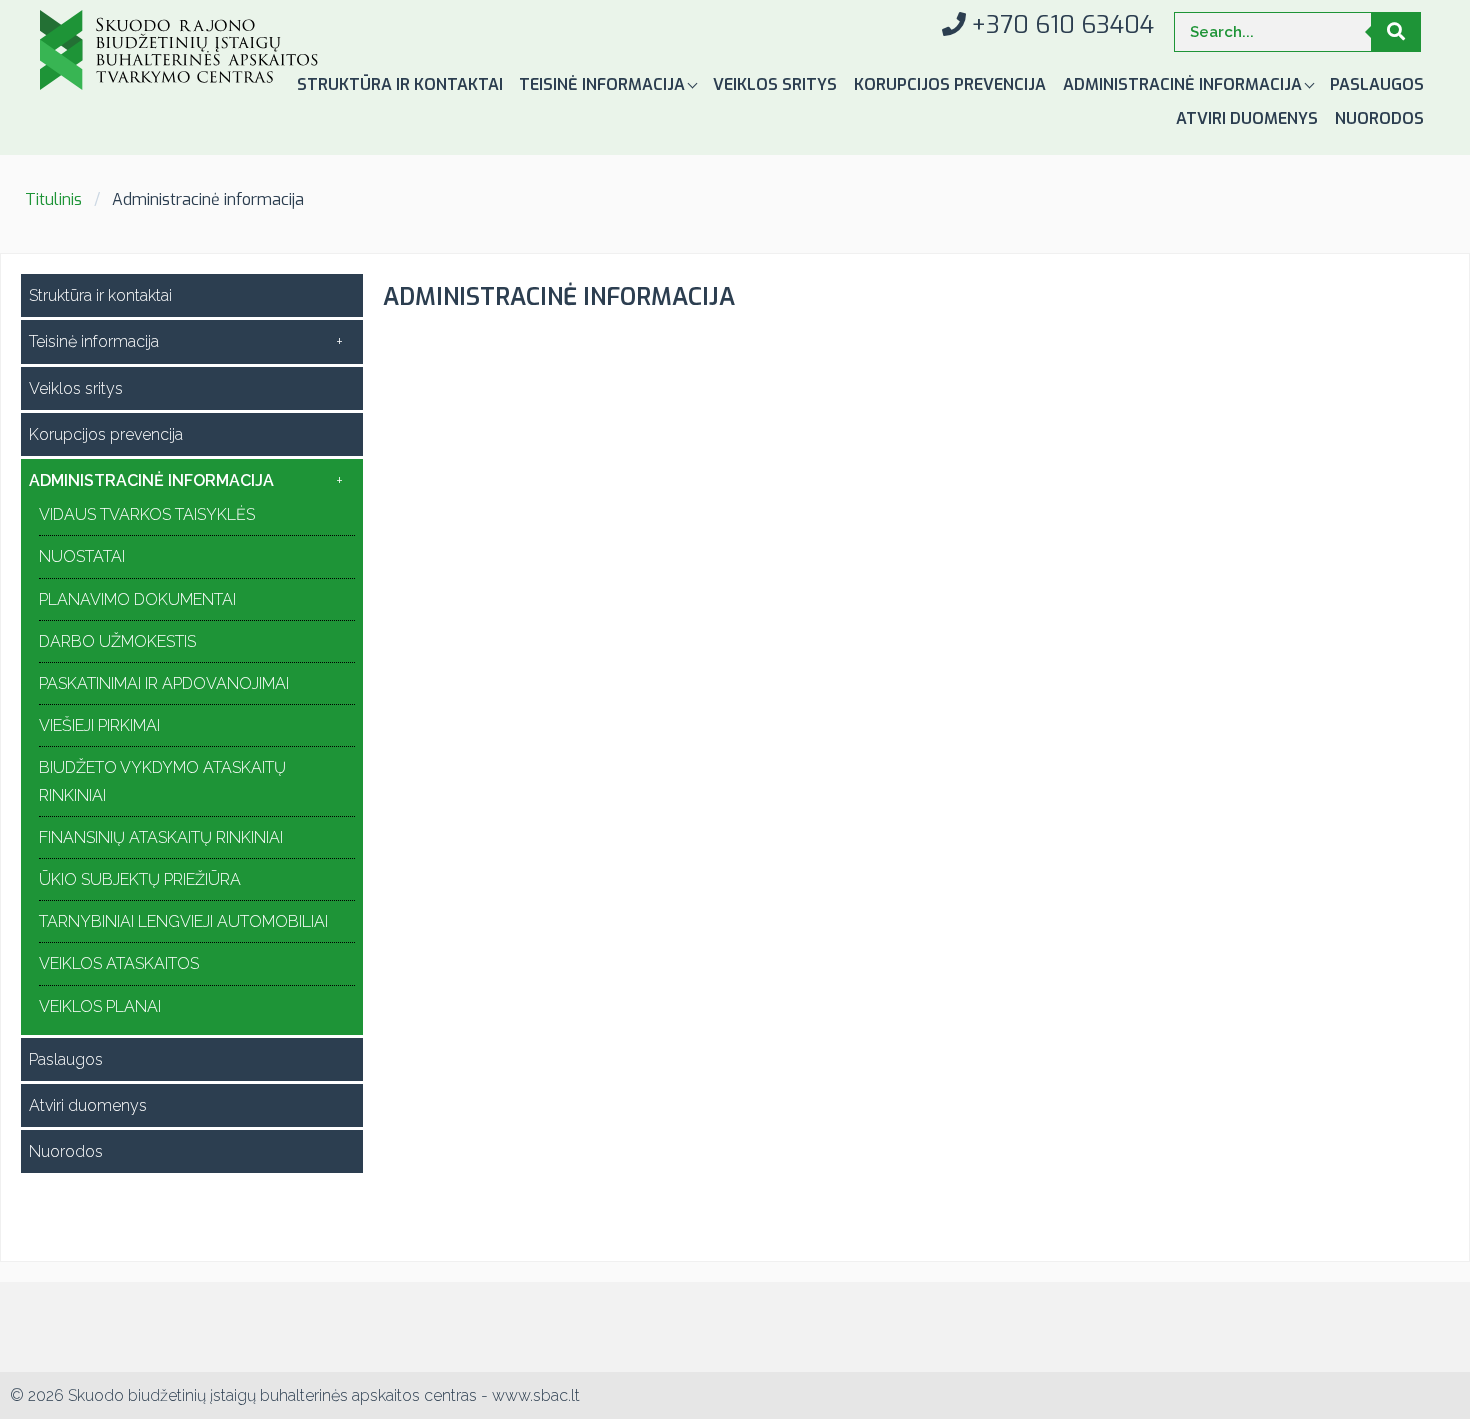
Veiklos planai (100, 1006)
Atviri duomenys (1247, 118)
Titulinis (53, 199)
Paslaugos (1377, 84)
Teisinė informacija (604, 84)
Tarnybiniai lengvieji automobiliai (183, 921)
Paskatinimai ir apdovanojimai (164, 683)
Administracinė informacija (1184, 84)
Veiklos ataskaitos (119, 963)
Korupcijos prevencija (950, 84)
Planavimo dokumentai (137, 599)
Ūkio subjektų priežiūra (140, 879)
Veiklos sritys (775, 84)
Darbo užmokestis (117, 641)
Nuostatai (82, 556)
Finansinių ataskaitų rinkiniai (161, 837)
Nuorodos (1379, 118)
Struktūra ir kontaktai (400, 84)
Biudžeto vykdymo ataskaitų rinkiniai (162, 781)
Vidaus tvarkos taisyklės (147, 514)
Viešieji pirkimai (99, 725)
